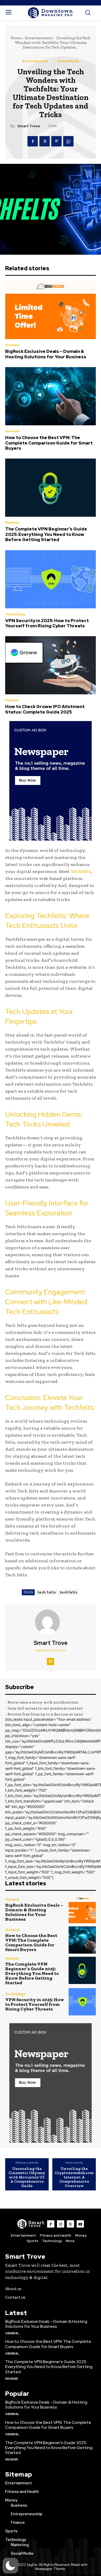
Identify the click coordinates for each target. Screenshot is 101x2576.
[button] (10, 2566)
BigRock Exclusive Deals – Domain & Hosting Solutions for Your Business (46, 354)
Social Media (68, 61)
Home (16, 38)
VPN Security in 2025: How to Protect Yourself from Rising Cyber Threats (47, 623)
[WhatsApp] (68, 141)
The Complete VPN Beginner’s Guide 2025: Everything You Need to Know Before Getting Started (46, 534)
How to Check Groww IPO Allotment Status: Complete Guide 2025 (45, 709)
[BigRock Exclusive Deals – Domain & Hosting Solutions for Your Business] (51, 310)
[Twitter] (45, 141)
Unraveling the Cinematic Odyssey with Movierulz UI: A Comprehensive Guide (27, 2177)
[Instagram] (51, 1662)
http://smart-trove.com (51, 1650)
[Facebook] (33, 141)
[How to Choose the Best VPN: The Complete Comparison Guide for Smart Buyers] (51, 396)
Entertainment (39, 38)
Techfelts (81, 871)
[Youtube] (80, 2224)
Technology (15, 614)
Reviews (12, 523)
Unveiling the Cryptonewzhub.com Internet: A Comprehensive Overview (74, 2177)
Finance (12, 700)
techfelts (68, 1592)
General (12, 345)
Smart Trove (29, 126)
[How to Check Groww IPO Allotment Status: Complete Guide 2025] (51, 665)
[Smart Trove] (51, 1622)
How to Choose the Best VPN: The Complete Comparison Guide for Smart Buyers (49, 443)
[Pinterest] (56, 141)
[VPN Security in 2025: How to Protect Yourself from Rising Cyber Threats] (51, 579)
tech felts (47, 1592)
